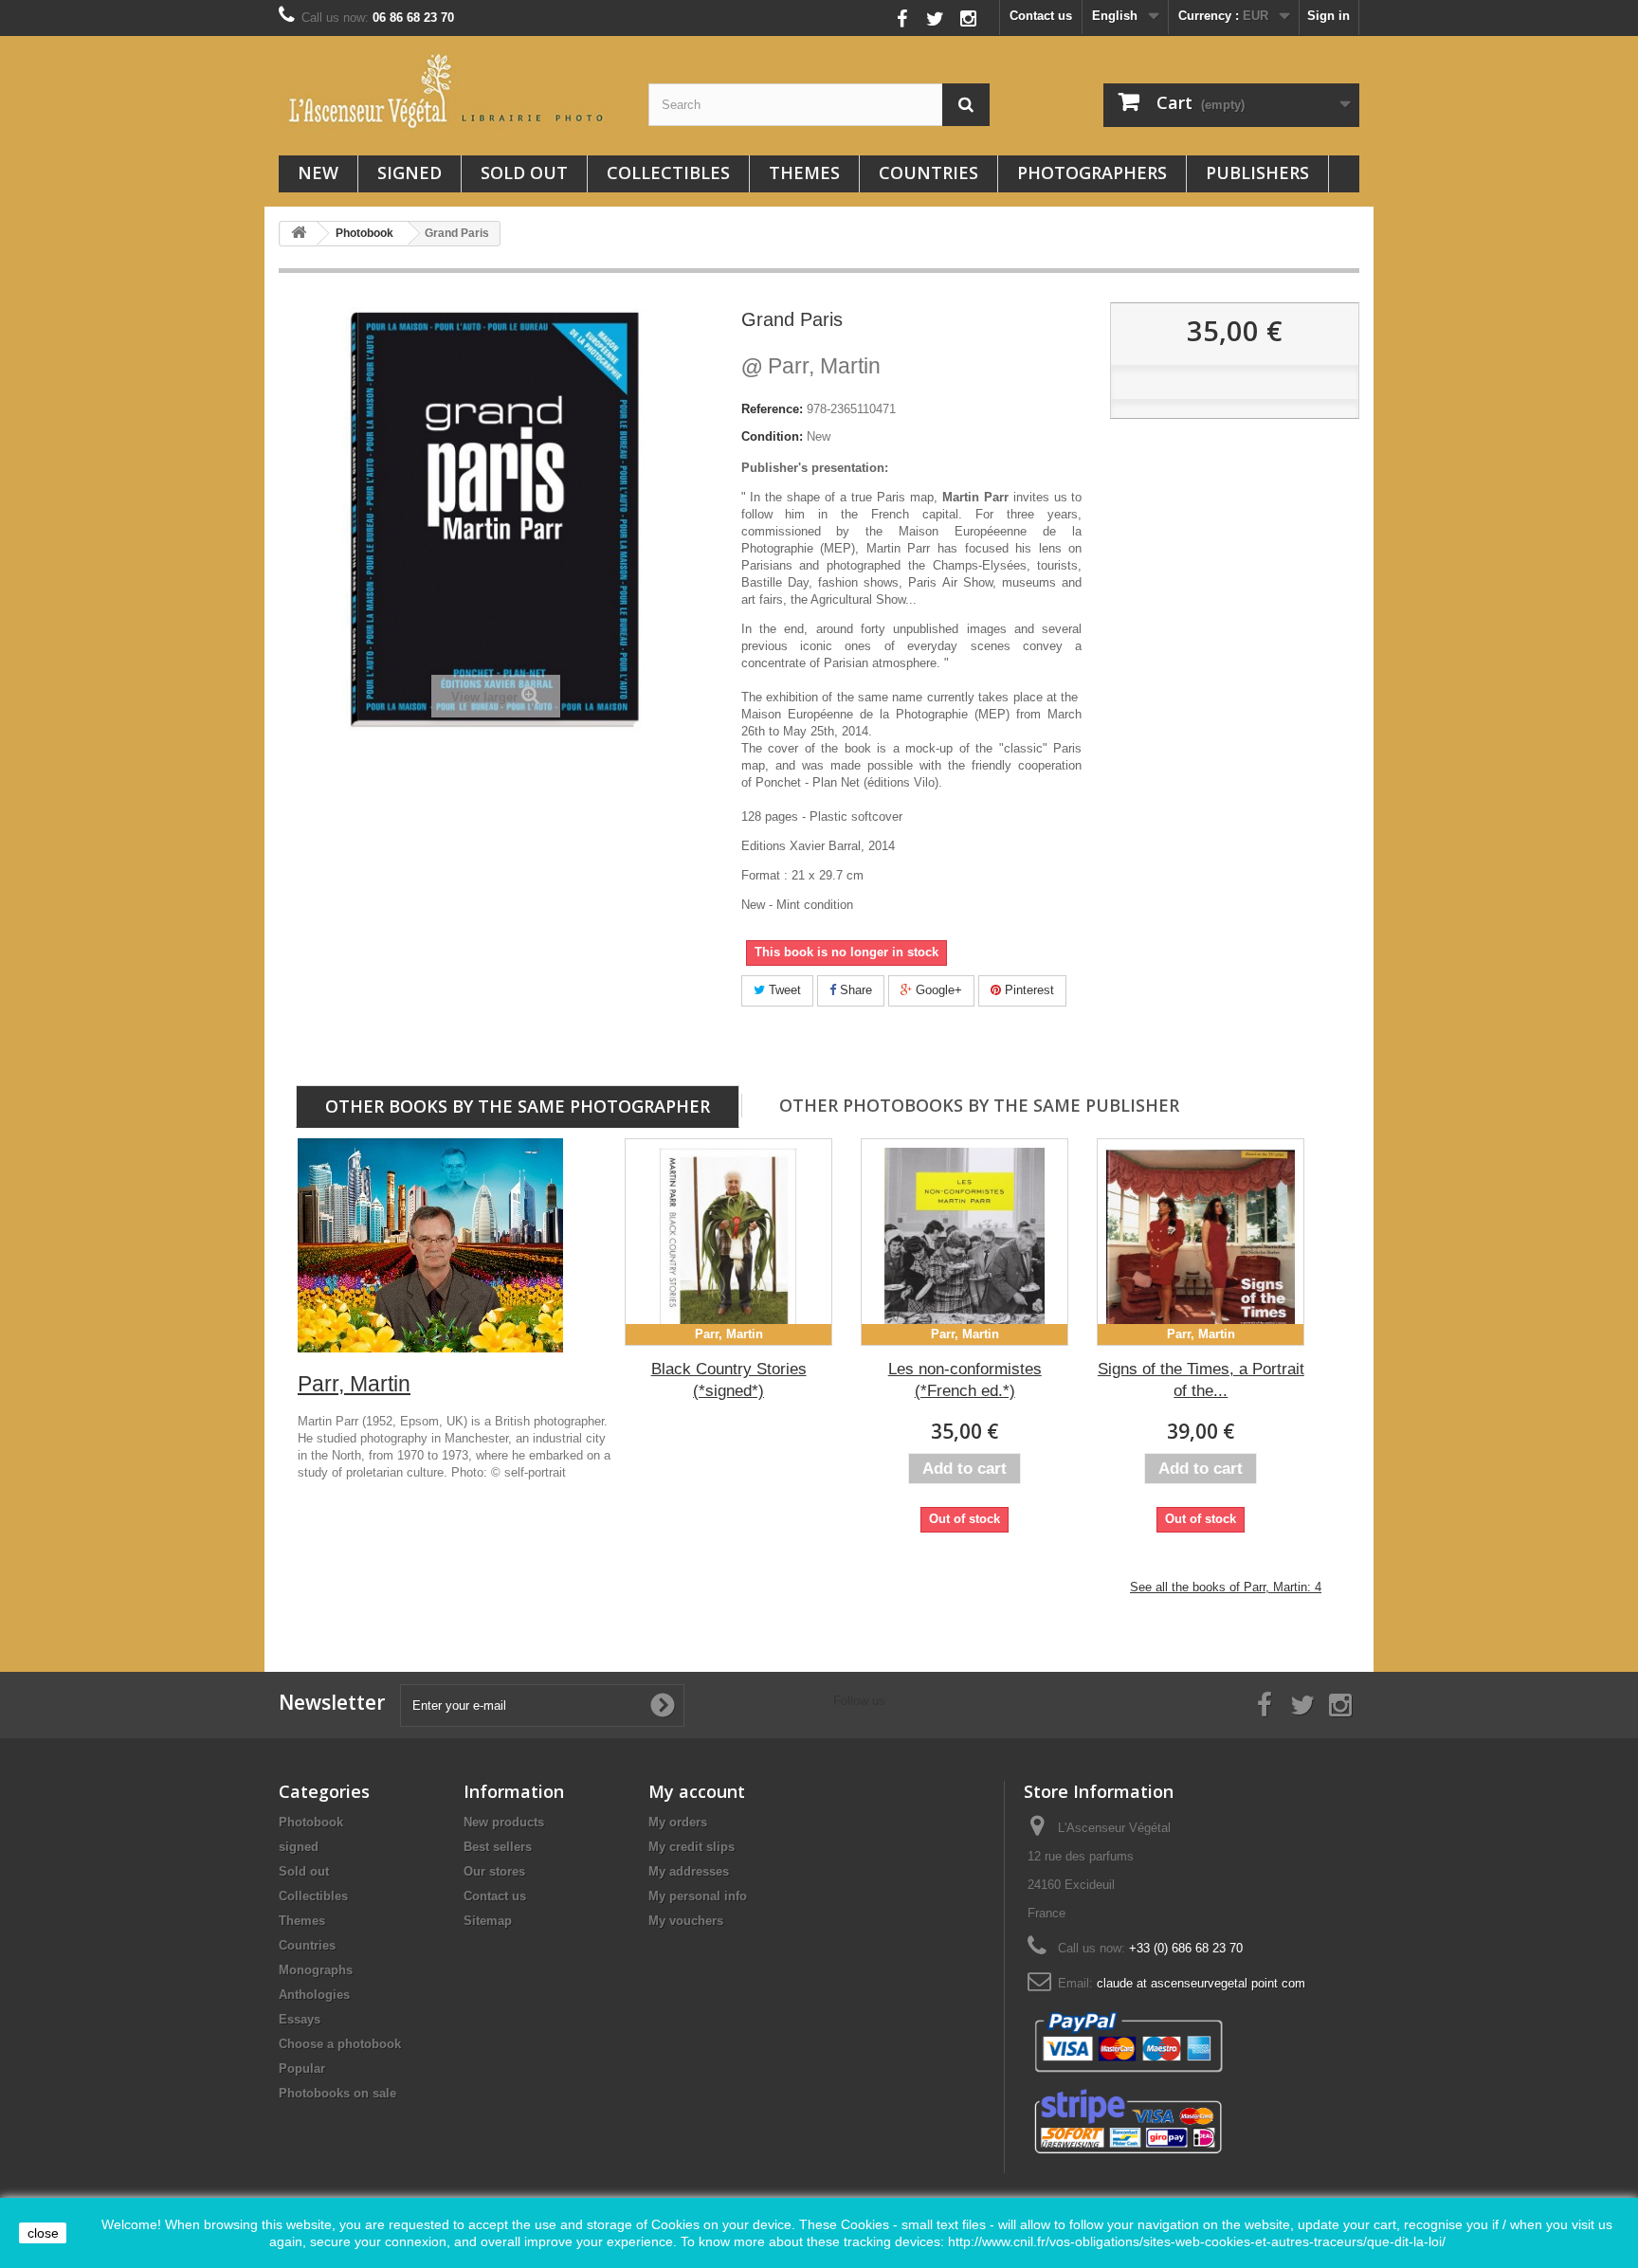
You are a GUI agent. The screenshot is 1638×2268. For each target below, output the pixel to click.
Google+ (937, 990)
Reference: (772, 409)
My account (697, 1791)
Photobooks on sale (337, 2093)
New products (504, 1822)
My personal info (698, 1896)
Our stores (494, 1871)
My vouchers (686, 1921)
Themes (804, 172)
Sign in (1329, 16)
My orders (678, 1822)
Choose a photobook (340, 2044)
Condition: (772, 436)
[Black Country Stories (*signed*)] (728, 1242)
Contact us (1041, 16)
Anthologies (314, 1995)
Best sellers (498, 1847)
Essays (300, 2019)
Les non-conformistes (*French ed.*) (965, 1380)
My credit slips (692, 1847)
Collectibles (668, 172)
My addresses (689, 1871)
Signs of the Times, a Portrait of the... (1201, 1380)
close (43, 2233)
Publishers (1257, 172)
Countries (928, 172)
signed (409, 172)
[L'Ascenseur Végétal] (449, 91)
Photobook (311, 1822)
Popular (302, 2068)
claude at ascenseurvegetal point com (1201, 1983)
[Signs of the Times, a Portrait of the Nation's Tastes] (1201, 1242)
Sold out (524, 172)
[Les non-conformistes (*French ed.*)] (965, 1242)
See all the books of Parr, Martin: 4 (1226, 1587)
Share (854, 990)
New (318, 172)
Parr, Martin (811, 366)
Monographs (316, 1970)
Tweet (783, 990)
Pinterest (1028, 990)
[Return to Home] (299, 234)
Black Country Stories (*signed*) (729, 1380)
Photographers (1092, 172)
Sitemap (488, 1921)
